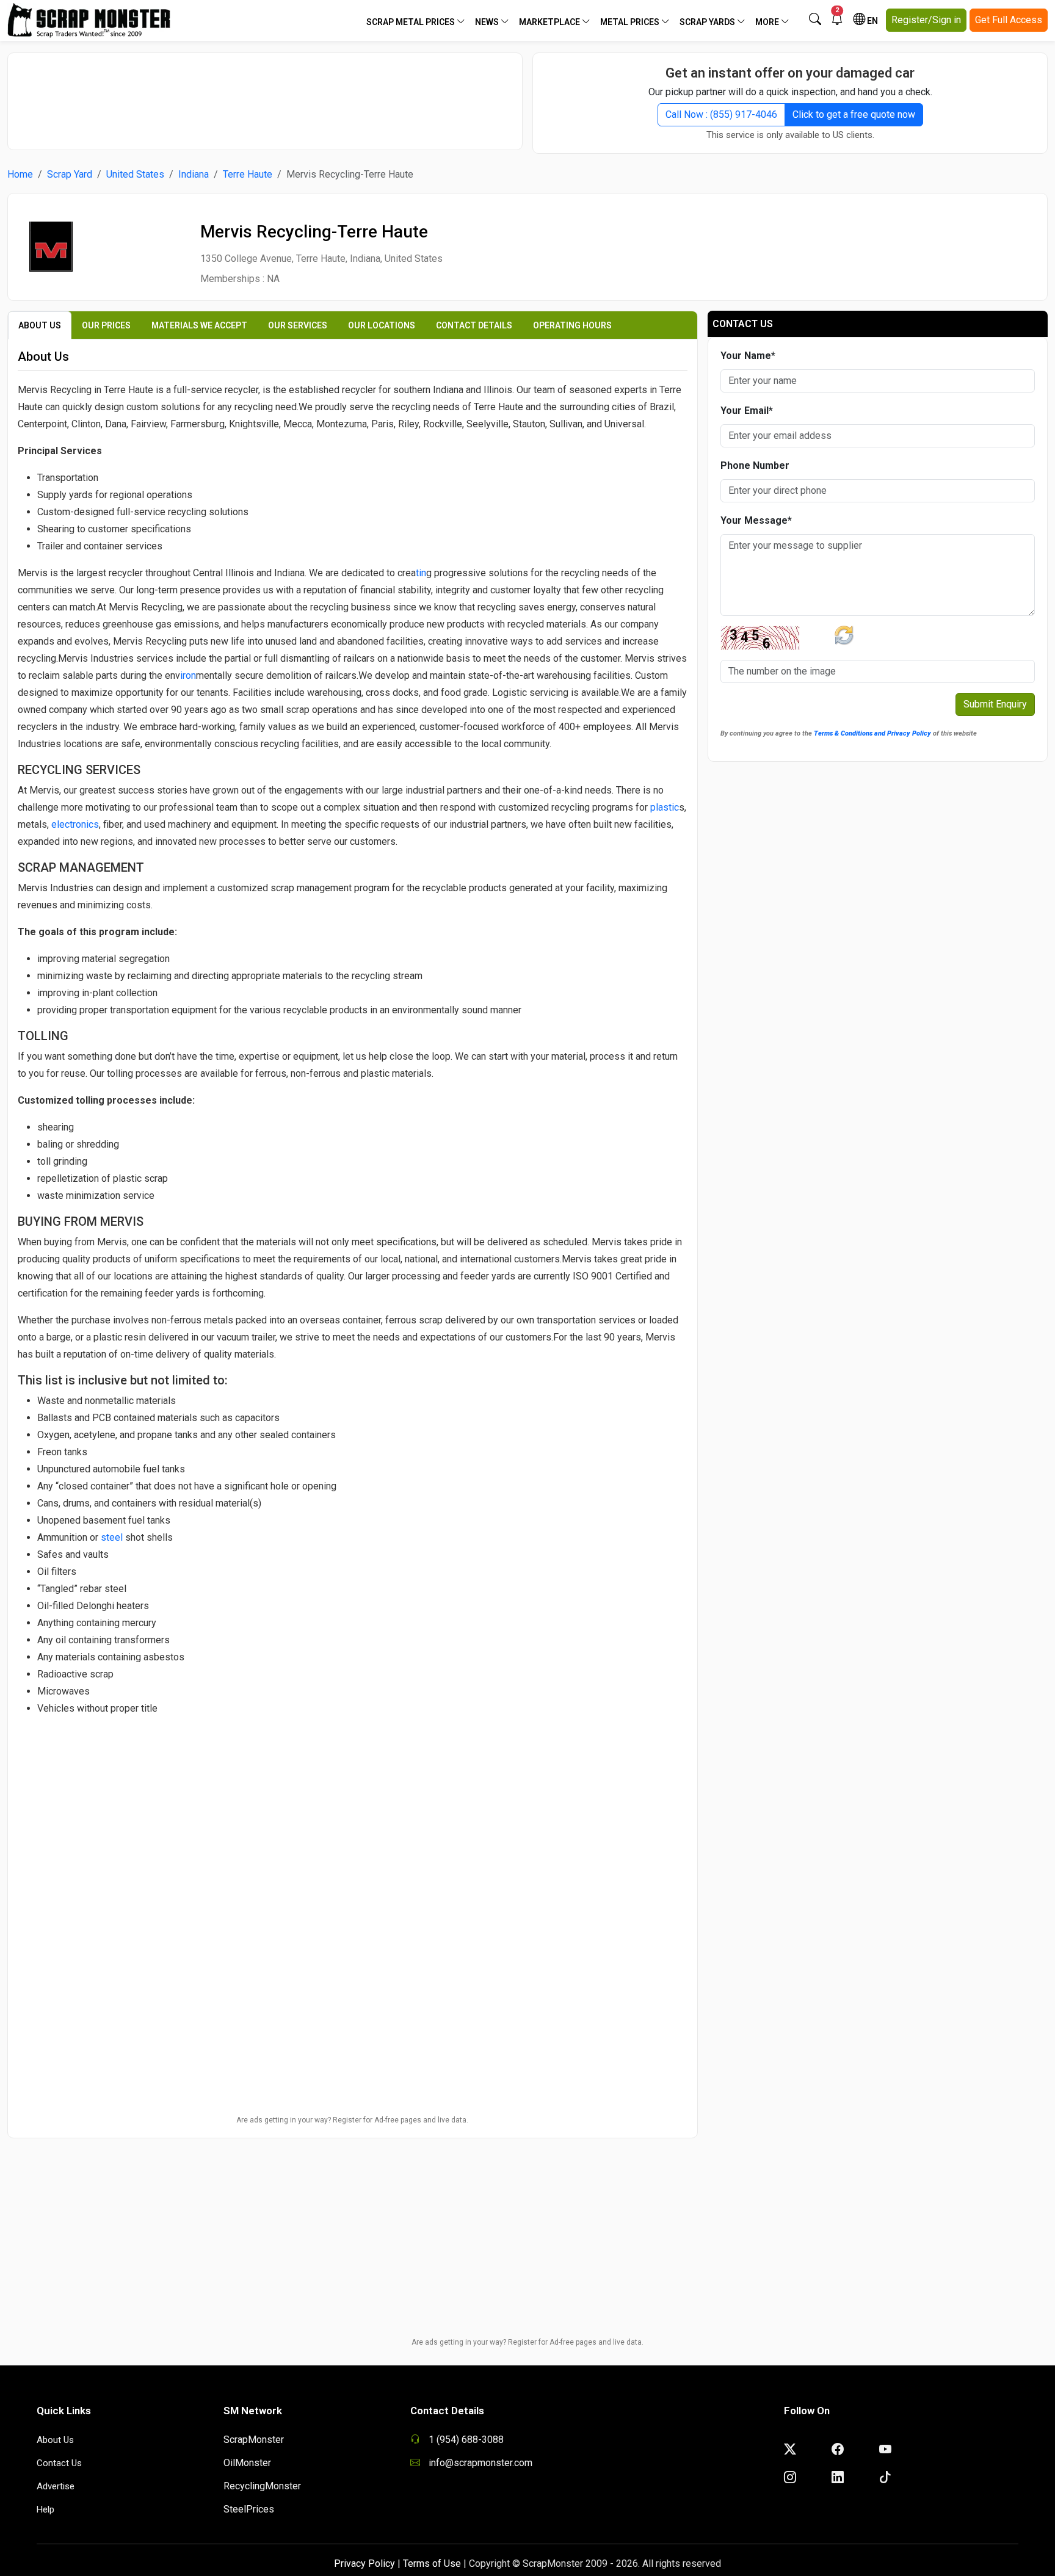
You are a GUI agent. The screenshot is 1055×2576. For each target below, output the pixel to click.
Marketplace (550, 22)
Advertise (56, 2486)
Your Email (747, 411)
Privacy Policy (364, 2563)
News (488, 22)
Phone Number (755, 465)
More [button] (768, 22)
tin (421, 573)
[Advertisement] (265, 95)
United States (135, 174)
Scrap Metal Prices (411, 22)
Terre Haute (248, 174)
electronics (75, 824)
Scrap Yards (708, 22)
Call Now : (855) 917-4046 (721, 114)
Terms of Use (432, 2563)
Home (20, 174)
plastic (665, 807)
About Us (55, 2440)
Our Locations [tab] (382, 325)
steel (112, 1537)
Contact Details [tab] (474, 325)
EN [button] (872, 21)
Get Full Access (1009, 20)
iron (188, 675)
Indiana (194, 174)
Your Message (756, 520)
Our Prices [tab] (106, 325)
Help (45, 2509)
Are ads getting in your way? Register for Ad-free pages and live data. (352, 2120)
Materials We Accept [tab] (199, 325)
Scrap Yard (70, 174)
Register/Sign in (926, 20)
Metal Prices (631, 22)
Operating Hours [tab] (572, 325)
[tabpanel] (353, 1140)
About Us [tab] (40, 325)
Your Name (748, 356)
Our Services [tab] (298, 325)
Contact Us (59, 2463)
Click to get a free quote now (854, 114)
